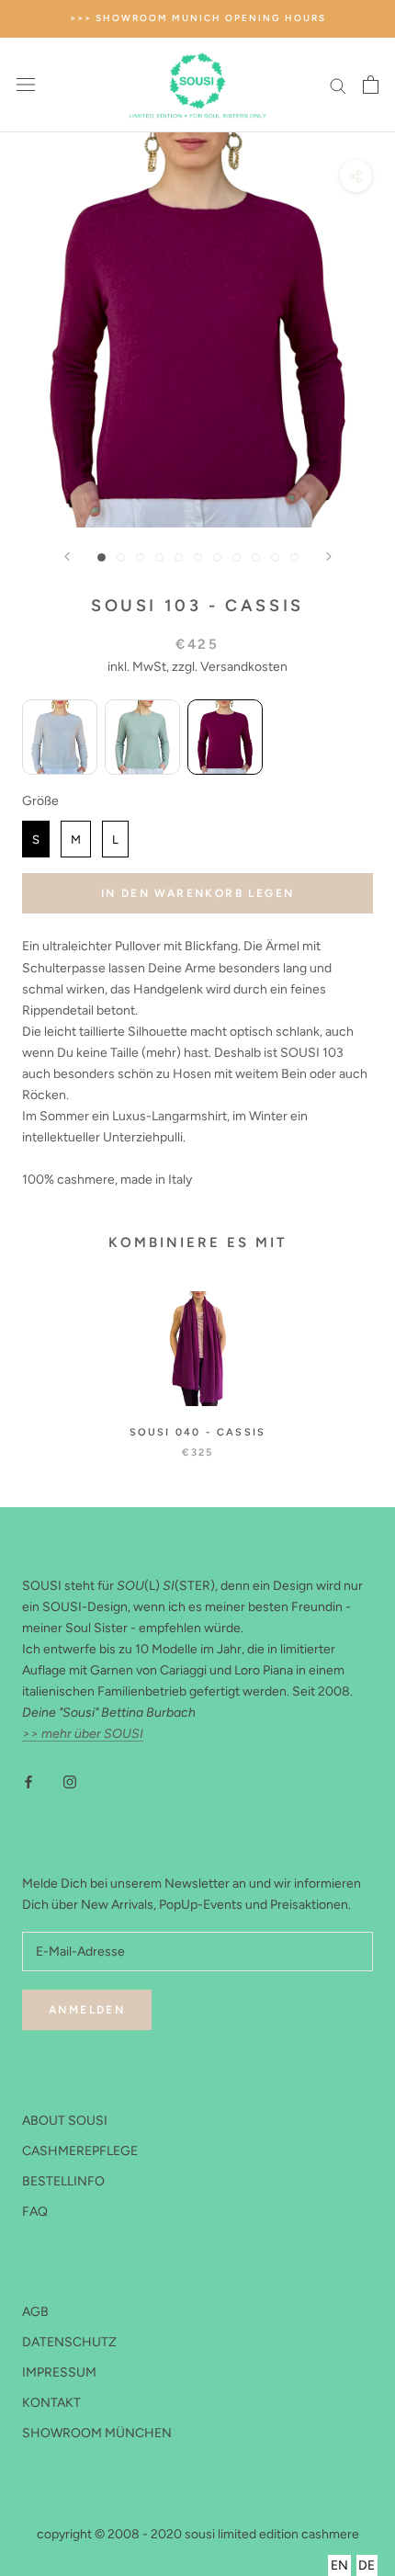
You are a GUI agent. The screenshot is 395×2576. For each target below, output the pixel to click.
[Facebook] (28, 1782)
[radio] (60, 737)
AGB (35, 2312)
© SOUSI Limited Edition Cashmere (197, 2514)
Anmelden (87, 2010)
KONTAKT (51, 2403)
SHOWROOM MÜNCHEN (97, 2433)
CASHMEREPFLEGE (80, 2151)
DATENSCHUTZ (69, 2342)
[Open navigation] (26, 85)
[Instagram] (70, 1782)
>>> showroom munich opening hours (198, 18)
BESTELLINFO (63, 2181)
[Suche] (338, 85)
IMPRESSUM (59, 2372)
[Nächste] (329, 556)
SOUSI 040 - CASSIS (198, 1432)
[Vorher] (67, 556)
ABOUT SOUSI (65, 2121)
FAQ (35, 2212)
